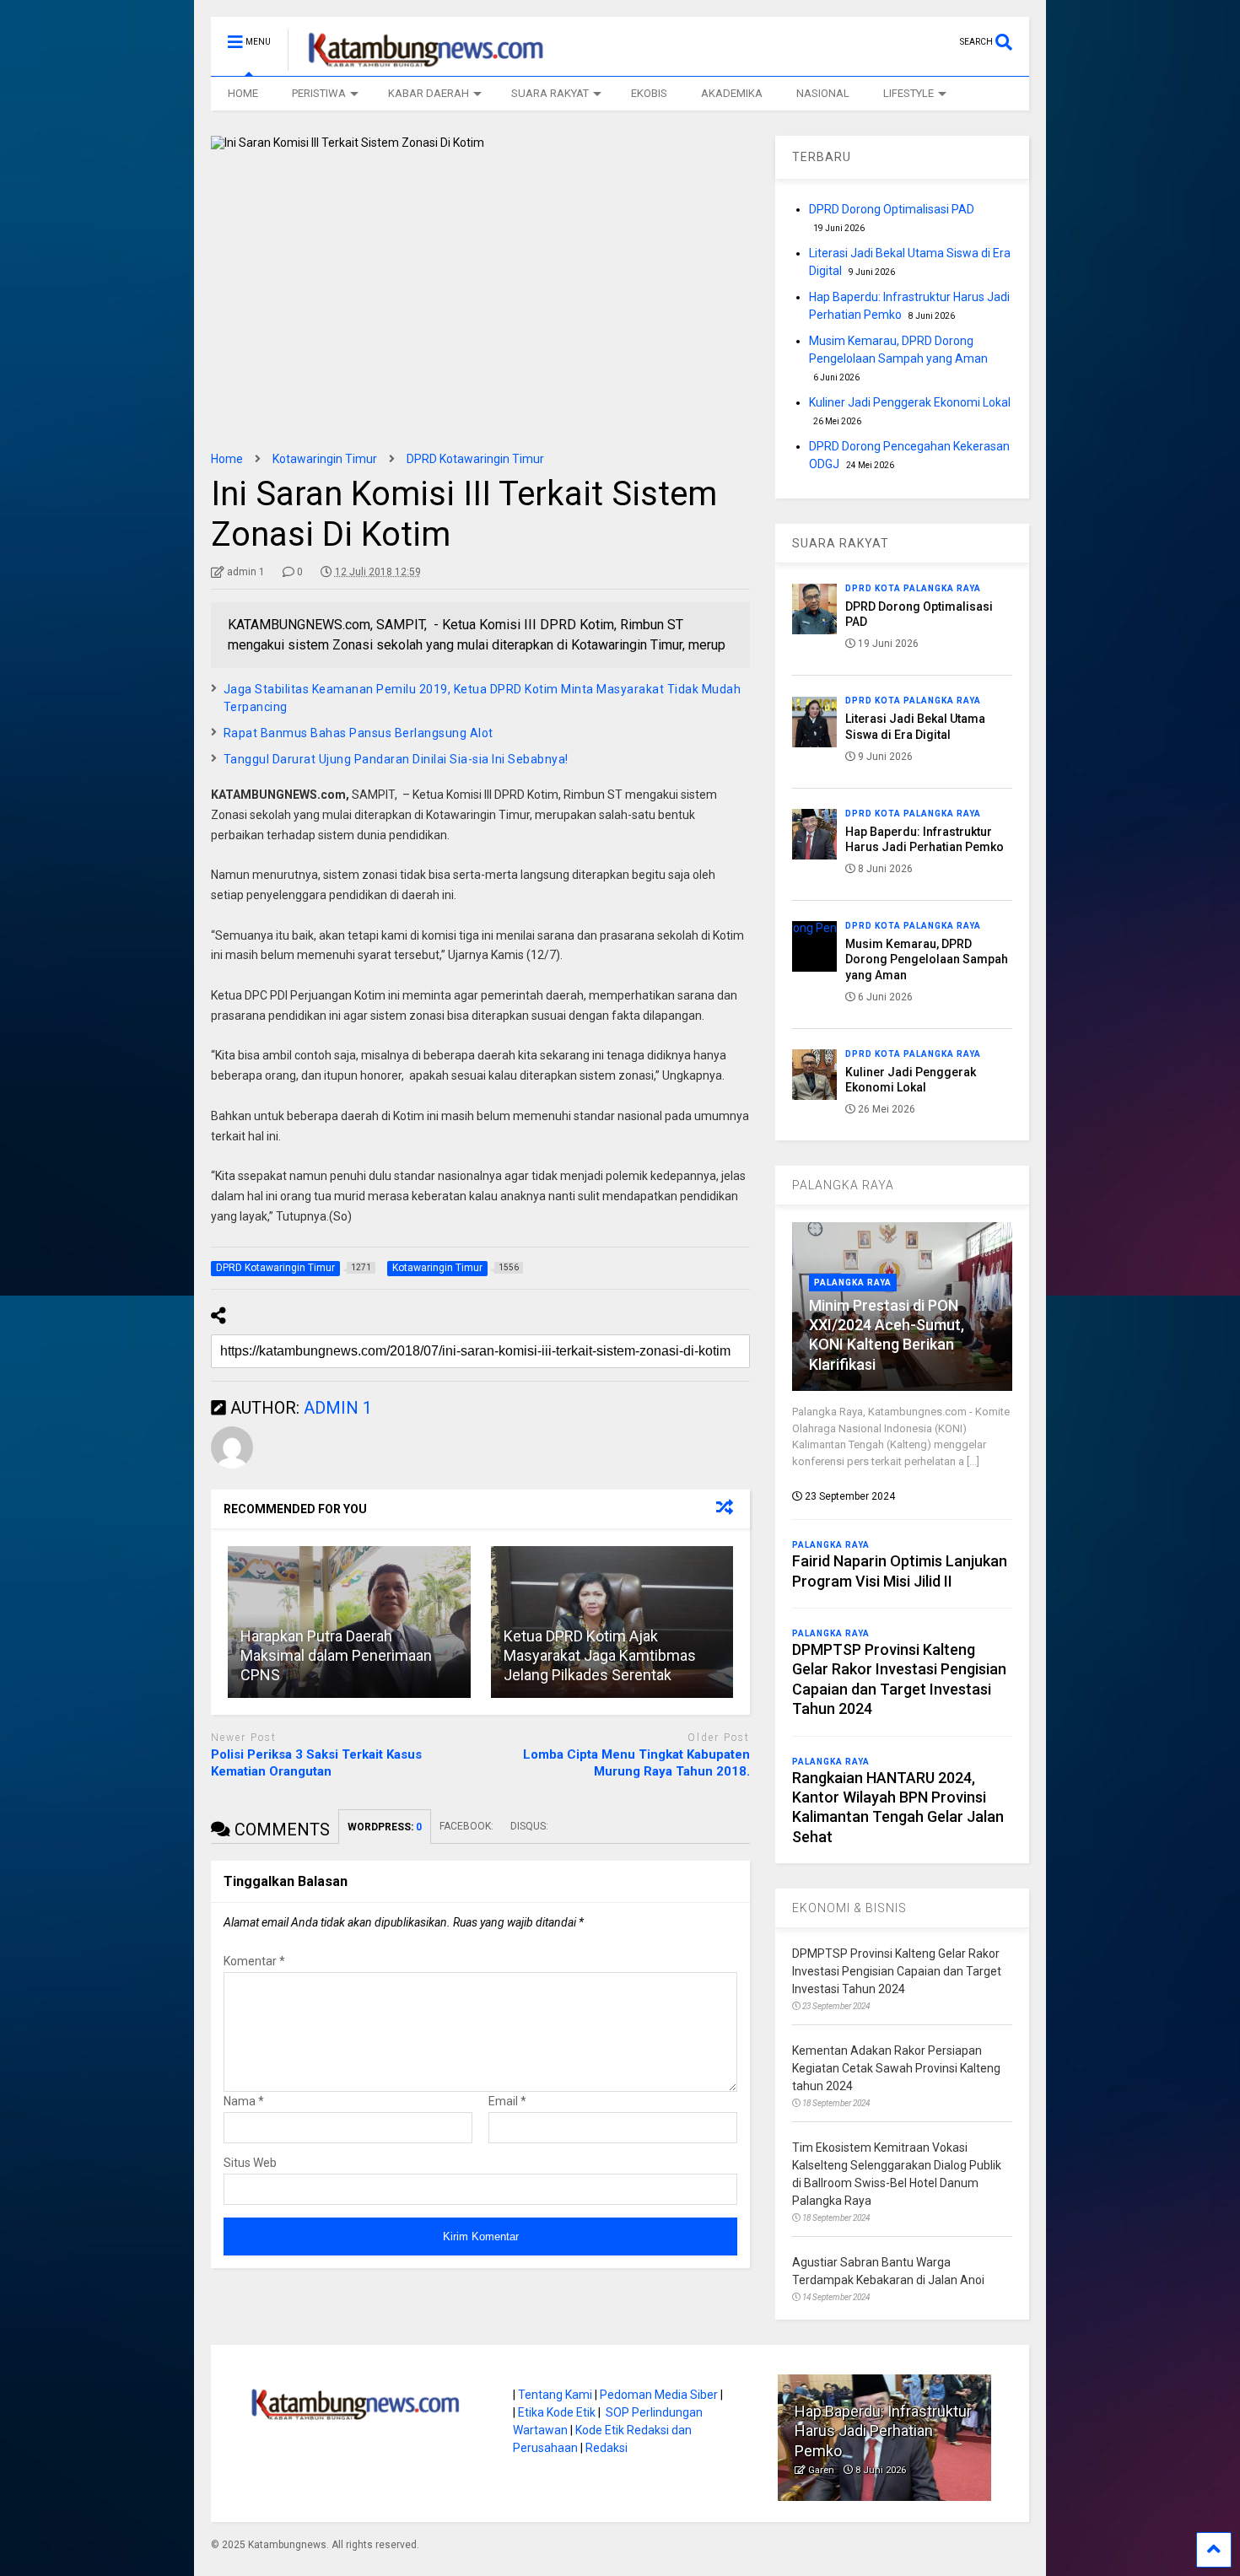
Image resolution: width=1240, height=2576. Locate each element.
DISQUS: (529, 1826)
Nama (244, 2101)
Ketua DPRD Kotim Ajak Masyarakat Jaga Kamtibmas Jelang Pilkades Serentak (600, 1656)
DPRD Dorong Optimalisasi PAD (892, 209)
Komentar (254, 1961)
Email (507, 2101)
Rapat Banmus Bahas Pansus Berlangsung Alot (359, 733)
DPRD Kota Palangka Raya (913, 588)
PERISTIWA (319, 93)
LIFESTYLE (908, 93)
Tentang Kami (555, 2395)
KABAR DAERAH (429, 93)
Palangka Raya (853, 1283)
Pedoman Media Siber (659, 2395)
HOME (243, 93)
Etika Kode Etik (557, 2412)
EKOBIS (649, 93)
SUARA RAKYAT (550, 93)
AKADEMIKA (732, 93)
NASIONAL (823, 93)
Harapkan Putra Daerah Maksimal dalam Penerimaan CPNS (336, 1656)
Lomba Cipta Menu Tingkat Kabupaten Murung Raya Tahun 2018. (636, 1763)
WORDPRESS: (385, 1827)
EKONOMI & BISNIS (849, 1908)
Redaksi (607, 2448)
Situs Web (250, 2163)
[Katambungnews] (417, 63)
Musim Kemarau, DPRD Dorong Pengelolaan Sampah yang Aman (927, 959)
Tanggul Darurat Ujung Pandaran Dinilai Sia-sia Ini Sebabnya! (396, 759)
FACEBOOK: (466, 1826)
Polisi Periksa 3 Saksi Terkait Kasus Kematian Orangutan (316, 1763)
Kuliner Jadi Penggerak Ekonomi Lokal (910, 402)
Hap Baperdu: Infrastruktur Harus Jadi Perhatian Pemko (883, 2431)
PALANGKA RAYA (843, 1185)
